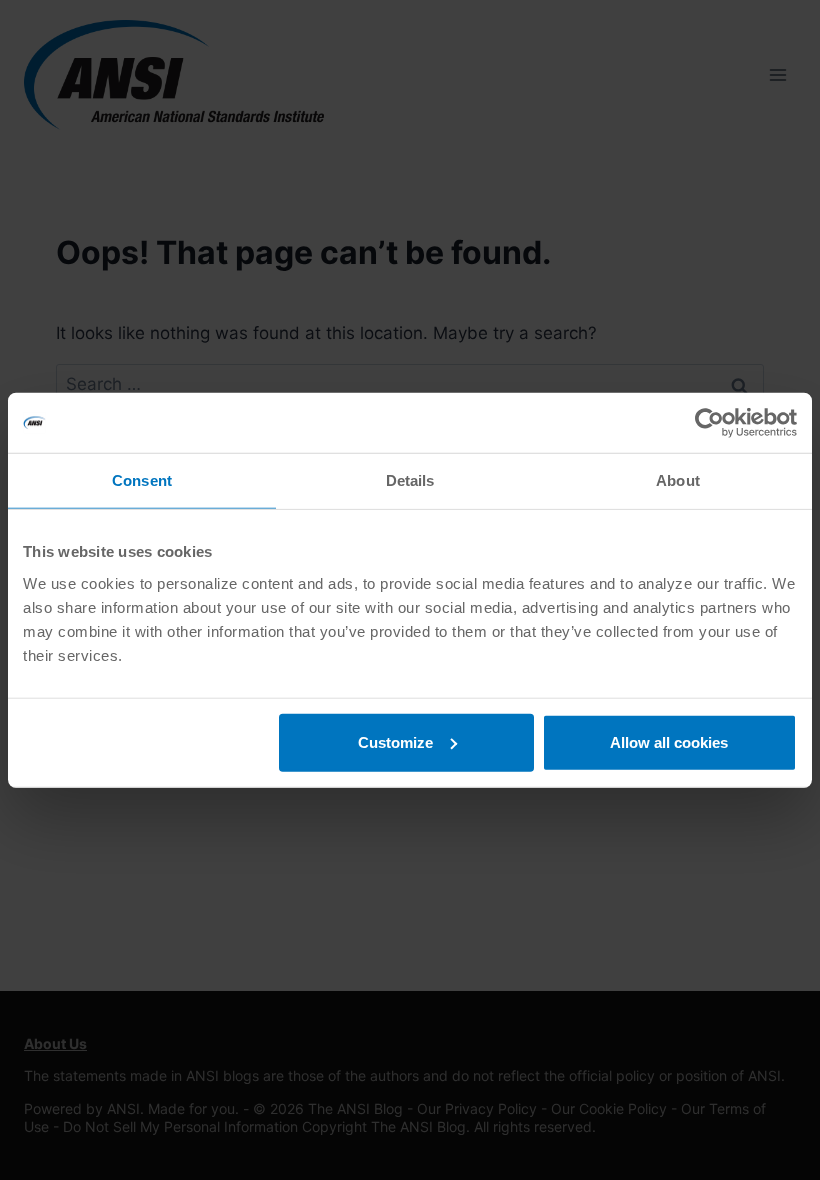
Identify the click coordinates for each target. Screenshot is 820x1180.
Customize (395, 741)
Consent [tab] (142, 480)
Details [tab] (410, 480)
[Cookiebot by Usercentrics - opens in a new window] (709, 423)
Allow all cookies (669, 741)
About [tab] (678, 480)
